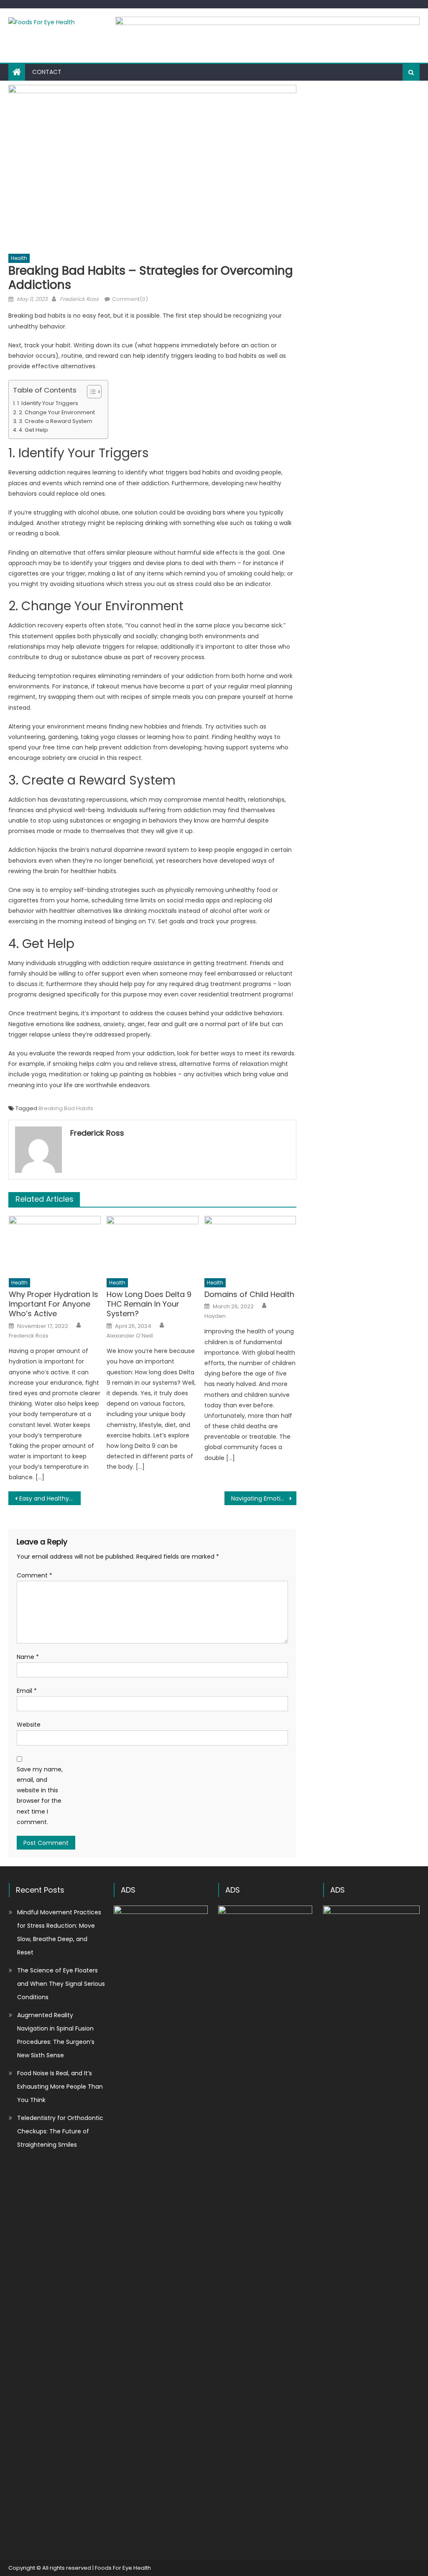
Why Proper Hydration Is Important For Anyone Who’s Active (53, 1304)
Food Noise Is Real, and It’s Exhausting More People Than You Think (60, 2087)
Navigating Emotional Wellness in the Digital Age (264, 1498)
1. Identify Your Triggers (48, 403)
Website (29, 1725)
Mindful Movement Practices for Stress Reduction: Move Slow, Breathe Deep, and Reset (59, 1932)
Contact (47, 72)
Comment (34, 1575)
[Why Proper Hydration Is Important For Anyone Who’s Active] (55, 1245)
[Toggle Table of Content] (90, 392)
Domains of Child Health (249, 1294)
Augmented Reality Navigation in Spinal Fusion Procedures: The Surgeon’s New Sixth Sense (56, 2035)
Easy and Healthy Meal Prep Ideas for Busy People (50, 1498)
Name (28, 1657)
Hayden (215, 1316)
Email (27, 1691)
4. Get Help (33, 430)
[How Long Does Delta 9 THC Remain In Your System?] (153, 1245)
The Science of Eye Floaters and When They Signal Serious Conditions (61, 1984)
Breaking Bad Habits (66, 1108)
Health (19, 258)
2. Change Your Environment (57, 412)
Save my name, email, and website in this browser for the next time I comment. (40, 1796)
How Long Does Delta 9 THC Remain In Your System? (149, 1304)
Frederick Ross (79, 299)
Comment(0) (130, 299)
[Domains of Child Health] (250, 1245)
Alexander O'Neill (130, 1336)
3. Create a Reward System (56, 421)
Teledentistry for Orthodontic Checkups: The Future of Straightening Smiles (60, 2131)
